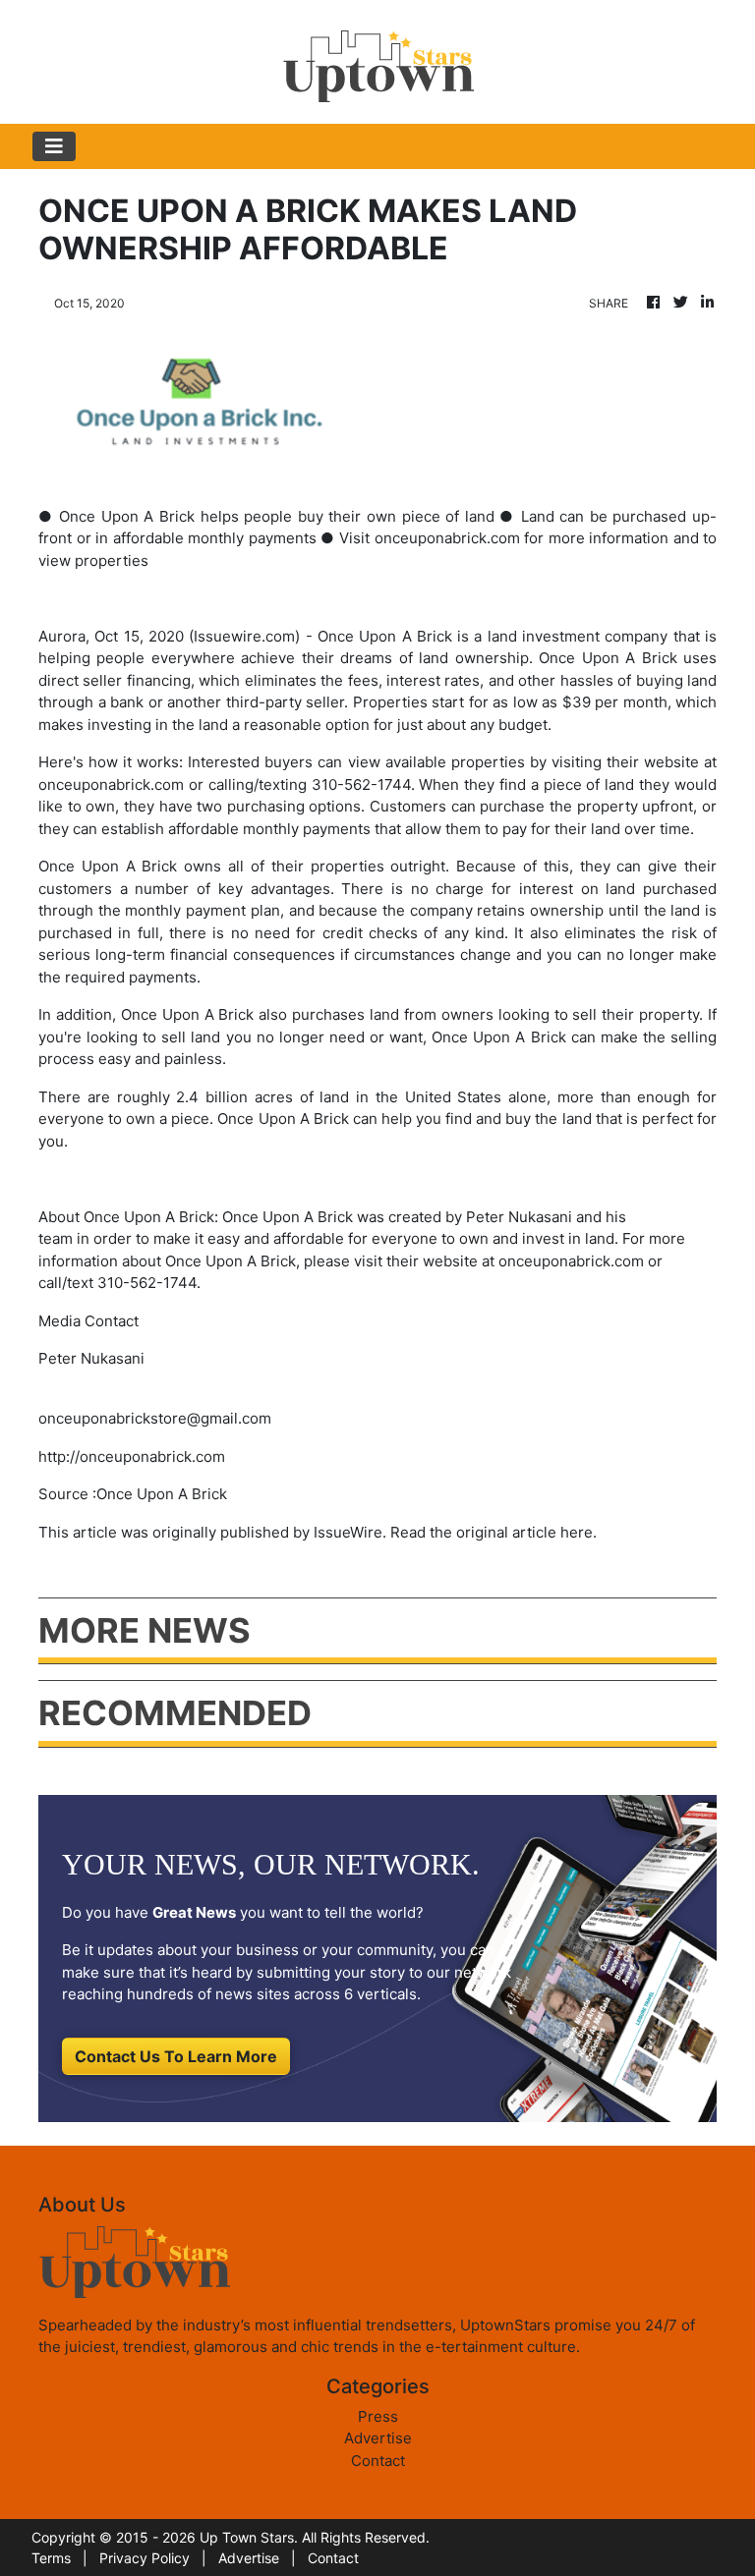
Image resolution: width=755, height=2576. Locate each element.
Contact (378, 2461)
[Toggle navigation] (54, 146)
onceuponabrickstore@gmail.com (155, 1418)
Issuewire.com (244, 636)
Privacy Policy (145, 2558)
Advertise (378, 2438)
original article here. (526, 1532)
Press (378, 2416)
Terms (51, 2558)
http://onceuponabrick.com (132, 1456)
